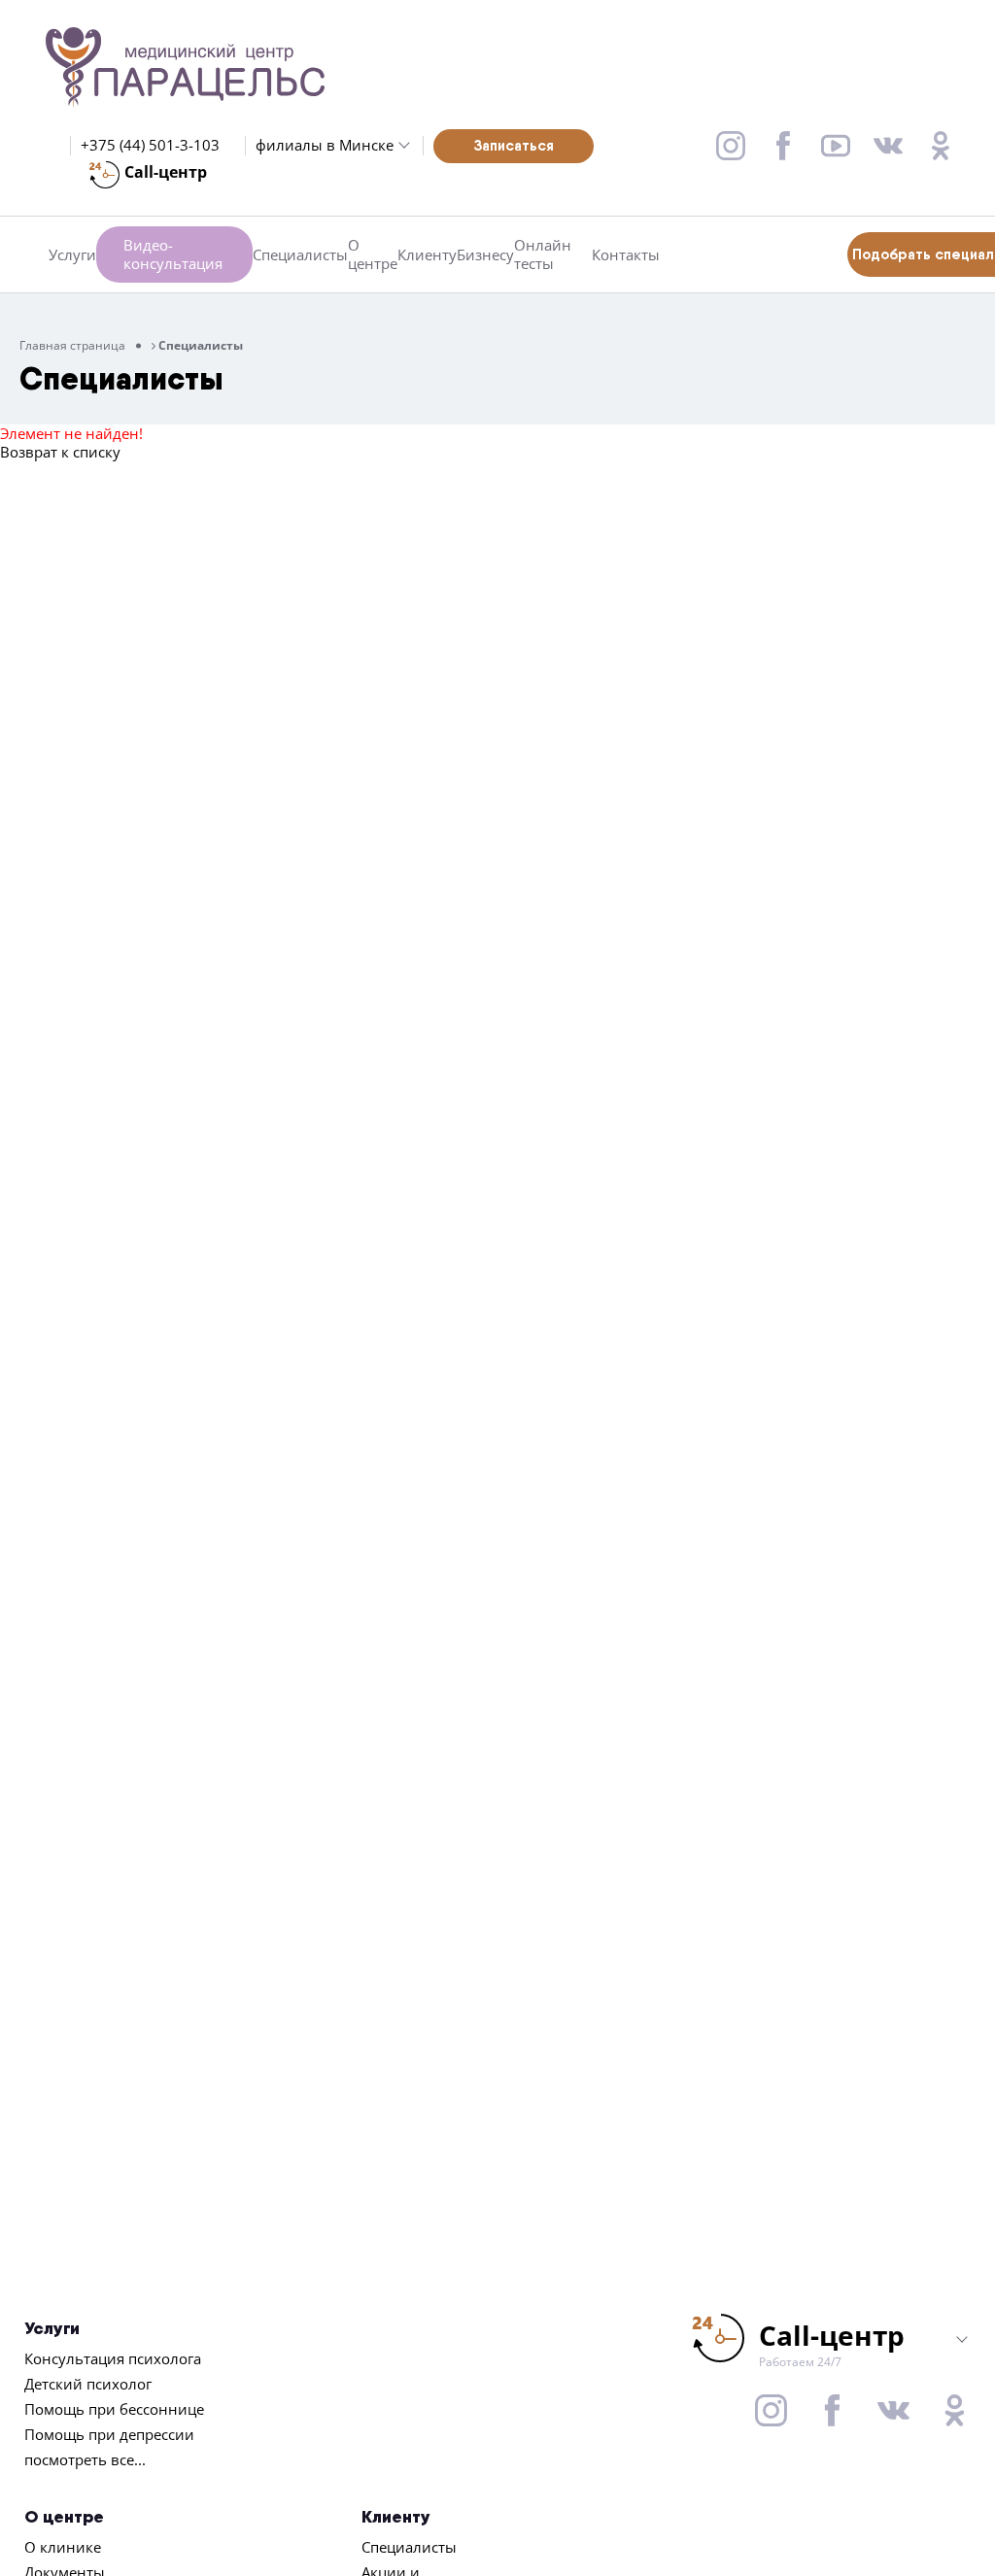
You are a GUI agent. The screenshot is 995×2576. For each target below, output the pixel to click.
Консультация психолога (113, 2358)
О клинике (63, 2547)
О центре (373, 254)
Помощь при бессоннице (114, 2409)
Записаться (514, 145)
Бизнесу (485, 255)
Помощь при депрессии (109, 2434)
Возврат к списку (60, 452)
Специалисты (300, 255)
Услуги (72, 255)
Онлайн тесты (543, 254)
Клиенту (427, 255)
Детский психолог (88, 2384)
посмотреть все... (85, 2459)
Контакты (626, 255)
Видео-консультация (173, 254)
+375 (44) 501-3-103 (150, 145)
